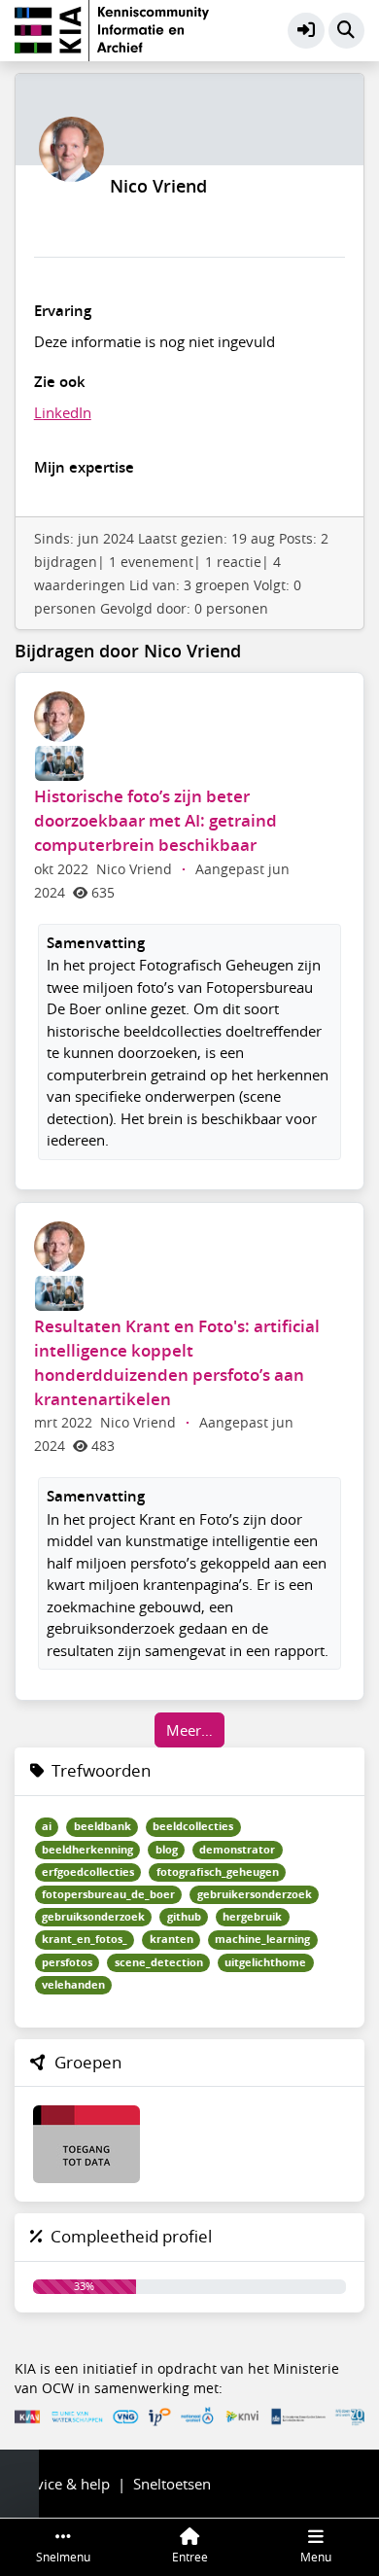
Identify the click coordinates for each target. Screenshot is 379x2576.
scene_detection (159, 1962)
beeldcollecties (193, 1826)
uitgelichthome (265, 1962)
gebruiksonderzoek (93, 1917)
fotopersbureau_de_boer (108, 1894)
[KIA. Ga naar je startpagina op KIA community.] (112, 28)
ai (47, 1826)
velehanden (73, 1985)
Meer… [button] (189, 1730)
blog (167, 1850)
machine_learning (262, 1939)
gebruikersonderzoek (255, 1894)
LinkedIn (63, 412)
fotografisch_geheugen (218, 1872)
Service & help (62, 2484)
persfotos (67, 1962)
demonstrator (237, 1850)
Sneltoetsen (172, 2484)
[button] (306, 31)
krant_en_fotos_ (85, 1939)
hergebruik (252, 1917)
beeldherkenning (87, 1850)
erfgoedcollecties (88, 1872)
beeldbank (103, 1826)
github (184, 1917)
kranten (172, 1939)
